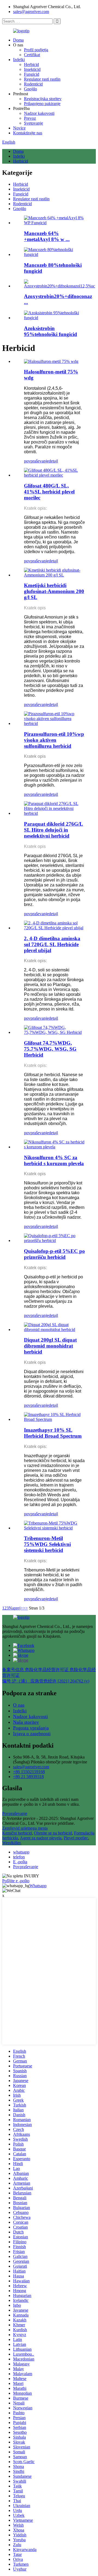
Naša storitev (26, 1722)
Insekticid (32, 69)
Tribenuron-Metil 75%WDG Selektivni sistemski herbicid (47, 1544)
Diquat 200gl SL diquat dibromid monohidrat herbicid (50, 1346)
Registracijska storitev (43, 99)
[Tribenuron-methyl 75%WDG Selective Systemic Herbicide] (54, 1528)
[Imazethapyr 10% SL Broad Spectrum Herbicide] (54, 1419)
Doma (18, 40)
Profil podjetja (36, 50)
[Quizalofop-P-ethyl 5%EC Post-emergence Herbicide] (54, 1241)
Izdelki (19, 60)
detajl (53, 461)
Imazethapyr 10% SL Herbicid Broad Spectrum (53, 1433)
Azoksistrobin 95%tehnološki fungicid (50, 331)
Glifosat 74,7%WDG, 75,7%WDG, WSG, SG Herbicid (50, 1049)
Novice (19, 128)
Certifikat (32, 55)
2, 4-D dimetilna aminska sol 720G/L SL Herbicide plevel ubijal (52, 944)
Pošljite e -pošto (16, 1881)
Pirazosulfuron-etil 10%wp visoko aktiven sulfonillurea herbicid (54, 740)
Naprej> (16, 1608)
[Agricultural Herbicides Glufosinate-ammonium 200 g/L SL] (54, 575)
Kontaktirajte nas (28, 133)
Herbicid (31, 64)
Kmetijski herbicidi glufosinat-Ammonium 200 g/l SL (54, 591)
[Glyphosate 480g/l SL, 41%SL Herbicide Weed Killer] (54, 475)
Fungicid (32, 74)
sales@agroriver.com (31, 12)
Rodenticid (33, 84)
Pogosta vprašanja (31, 1728)
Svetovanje (33, 123)
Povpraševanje (15, 1813)
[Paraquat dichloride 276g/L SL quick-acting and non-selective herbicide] (54, 813)
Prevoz (30, 118)
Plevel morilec (76, 1838)
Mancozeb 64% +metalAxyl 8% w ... (47, 236)
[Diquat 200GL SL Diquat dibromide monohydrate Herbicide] (54, 1330)
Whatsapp (38, 1886)
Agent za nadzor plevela (41, 1838)
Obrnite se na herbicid (53, 1833)
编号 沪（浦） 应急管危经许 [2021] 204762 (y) (46, 1681)
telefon (19, 1857)
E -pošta (20, 1862)
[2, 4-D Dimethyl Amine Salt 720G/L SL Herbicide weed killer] (54, 928)
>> (25, 1608)
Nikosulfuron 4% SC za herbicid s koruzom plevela (54, 1160)
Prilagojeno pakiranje (42, 104)
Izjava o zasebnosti (32, 1734)
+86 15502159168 (29, 1772)
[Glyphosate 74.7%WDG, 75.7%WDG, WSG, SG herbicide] (54, 1032)
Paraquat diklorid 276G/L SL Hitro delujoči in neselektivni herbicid (53, 830)
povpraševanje (36, 461)
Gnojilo (30, 89)
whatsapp (21, 1852)
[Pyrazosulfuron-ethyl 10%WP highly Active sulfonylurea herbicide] (54, 723)
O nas (19, 1705)
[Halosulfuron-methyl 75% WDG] (51, 361)
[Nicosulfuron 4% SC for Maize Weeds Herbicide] (54, 1147)
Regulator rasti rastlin (42, 79)
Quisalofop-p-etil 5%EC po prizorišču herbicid (54, 1254)
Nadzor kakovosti (39, 113)
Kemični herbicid (17, 1833)
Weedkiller (11, 1843)
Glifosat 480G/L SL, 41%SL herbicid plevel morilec (49, 492)
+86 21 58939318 (28, 1777)
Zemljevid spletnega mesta (25, 1828)
